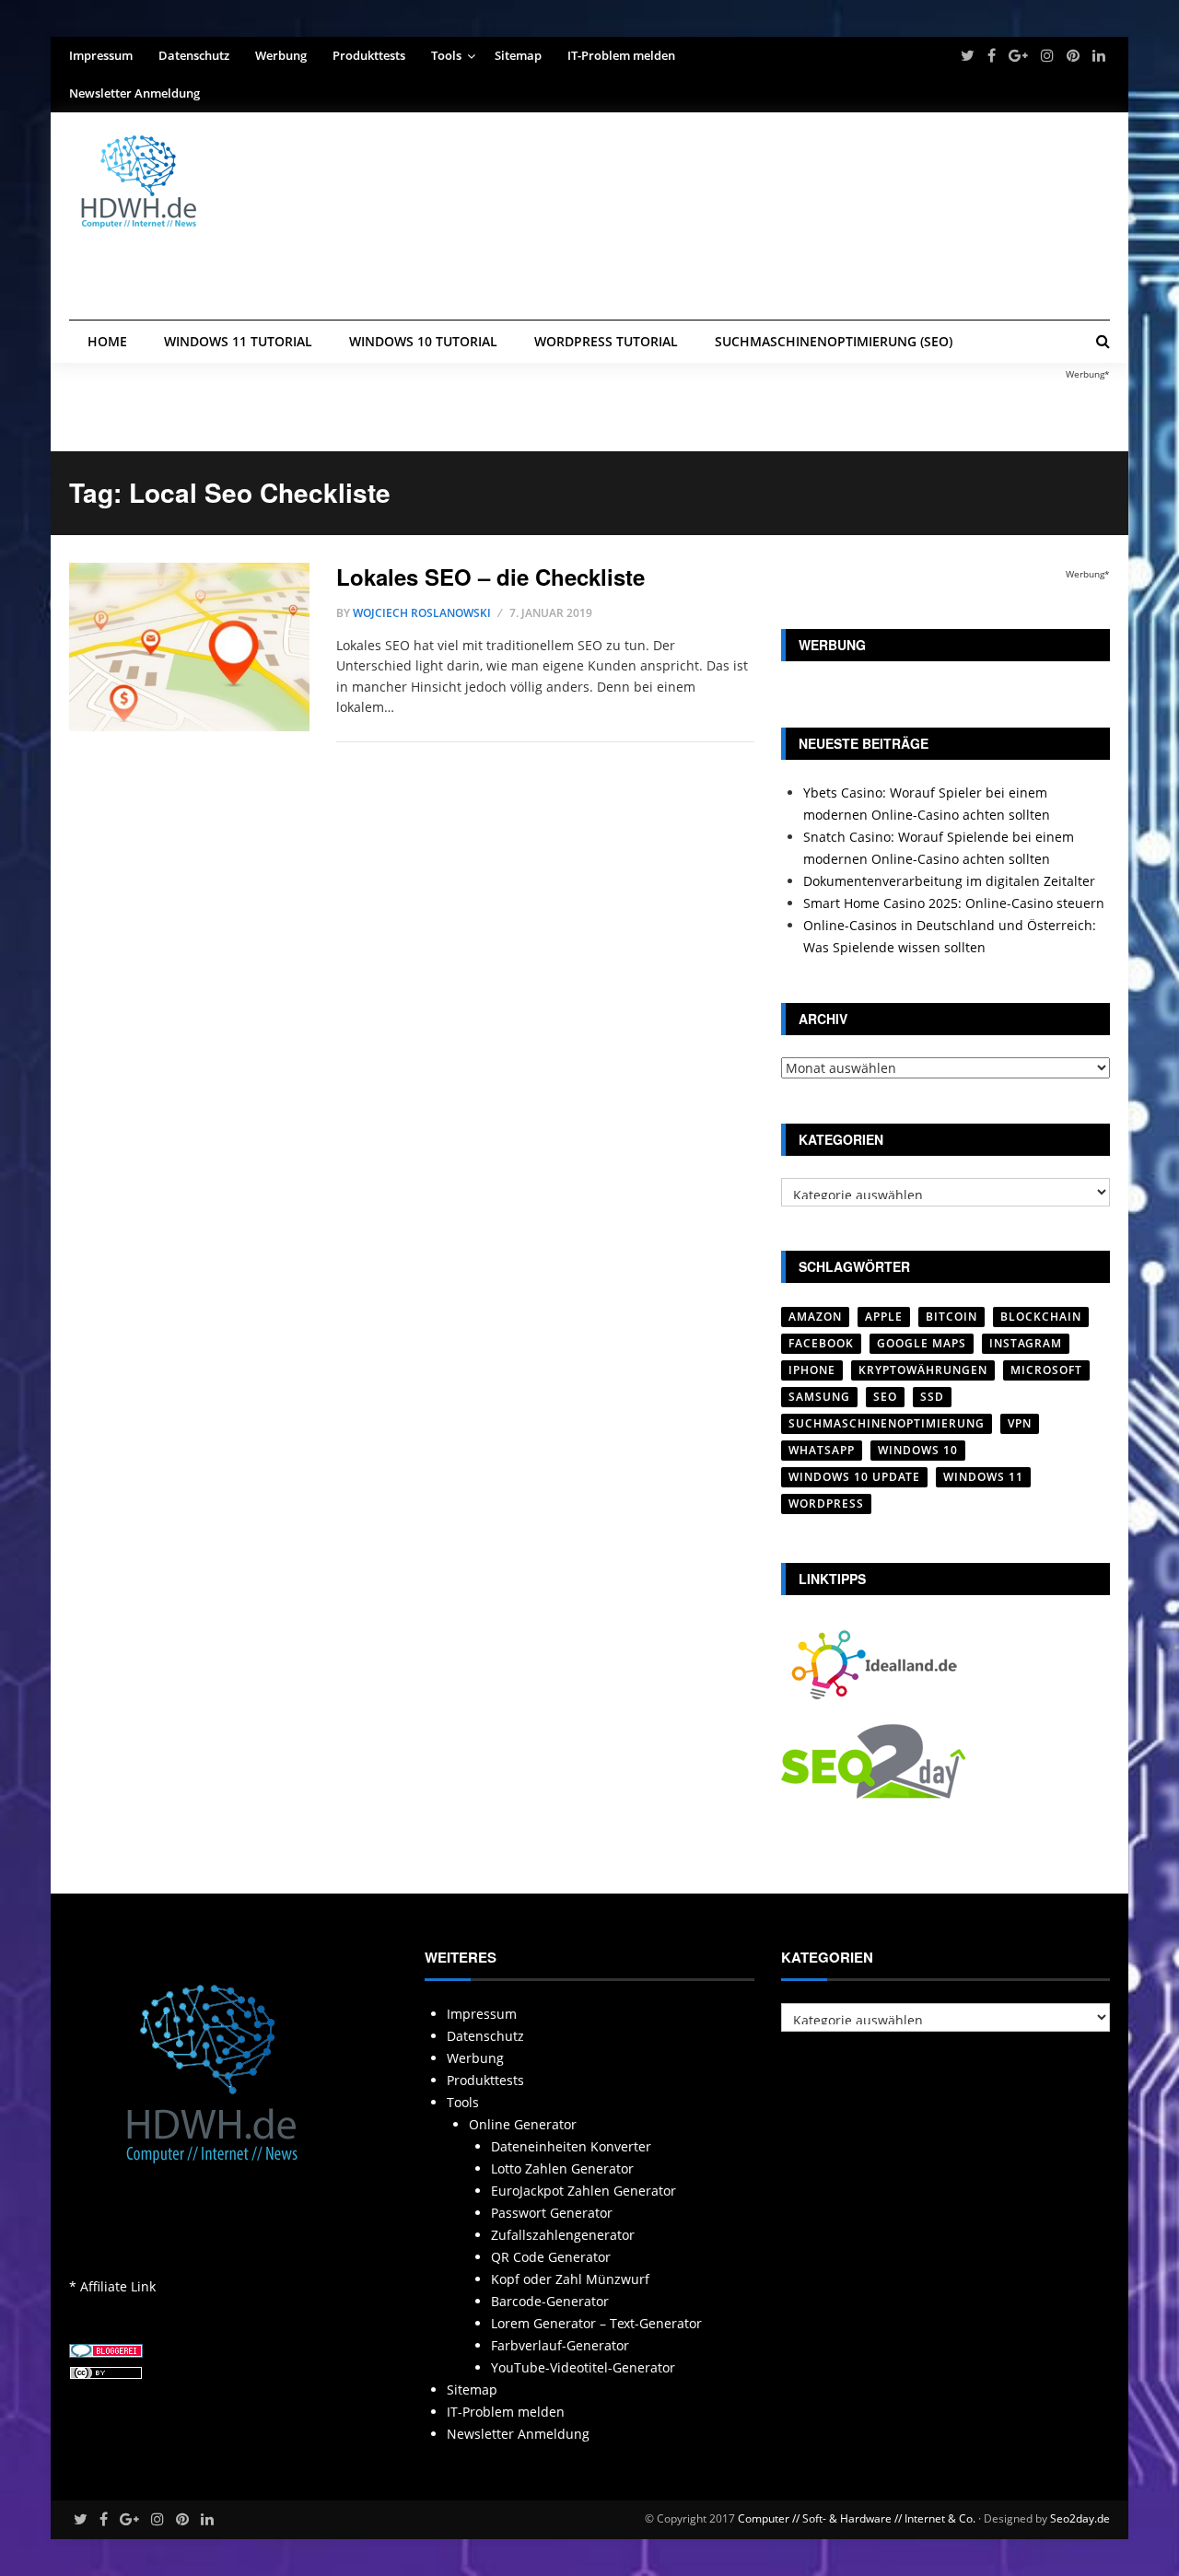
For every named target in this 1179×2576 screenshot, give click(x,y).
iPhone (812, 1370)
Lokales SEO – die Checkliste (490, 577)
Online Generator (523, 2124)
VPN (1020, 1423)
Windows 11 (983, 1477)
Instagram (1026, 1343)
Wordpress (826, 1504)
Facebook (821, 1343)
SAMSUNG (819, 1397)
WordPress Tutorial (606, 341)
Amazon (815, 1317)
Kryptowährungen (923, 1370)
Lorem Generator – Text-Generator (596, 2323)
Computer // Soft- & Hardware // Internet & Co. (857, 2518)
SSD (932, 1397)
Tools (446, 55)
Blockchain (1041, 1317)
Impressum (101, 55)
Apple (884, 1317)
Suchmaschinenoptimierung (887, 1423)
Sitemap (518, 55)
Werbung (281, 55)
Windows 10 (918, 1450)
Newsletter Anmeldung (134, 93)
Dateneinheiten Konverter (571, 2146)
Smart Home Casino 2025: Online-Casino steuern (954, 903)
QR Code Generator (551, 2257)
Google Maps (922, 1343)
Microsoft (1046, 1370)
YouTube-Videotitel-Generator (583, 2367)
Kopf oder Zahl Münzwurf (570, 2279)
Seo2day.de (1080, 2518)
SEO (885, 1397)
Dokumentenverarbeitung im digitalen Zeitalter (949, 881)
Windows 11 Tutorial (238, 341)
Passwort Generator (552, 2213)
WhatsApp (822, 1450)
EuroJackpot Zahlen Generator (584, 2191)
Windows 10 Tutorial (423, 341)
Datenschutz (194, 55)
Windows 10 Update (854, 1477)
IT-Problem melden (621, 55)
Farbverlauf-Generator (560, 2345)
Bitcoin (951, 1317)
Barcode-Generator (550, 2301)
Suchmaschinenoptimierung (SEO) (834, 341)
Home (107, 341)
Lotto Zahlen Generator (562, 2168)
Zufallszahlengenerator (563, 2235)
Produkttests (369, 55)
